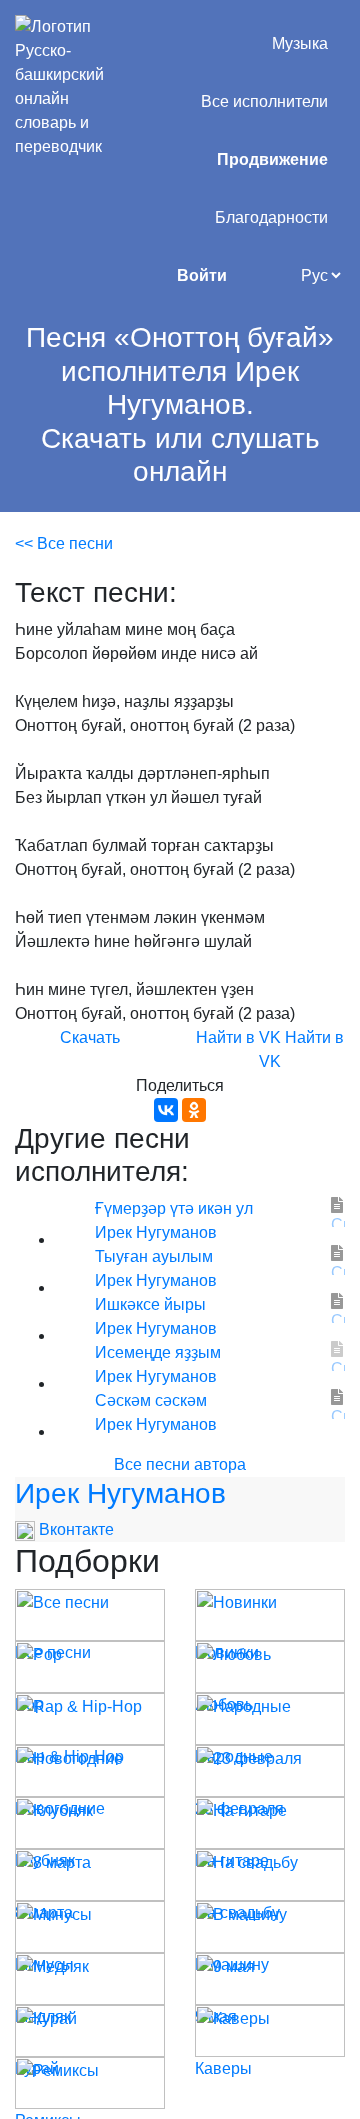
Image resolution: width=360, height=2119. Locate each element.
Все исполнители (264, 101)
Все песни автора (180, 1464)
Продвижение (272, 159)
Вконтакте (74, 1529)
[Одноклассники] (194, 1110)
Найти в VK (238, 1037)
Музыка (300, 43)
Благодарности (271, 217)
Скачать (90, 1037)
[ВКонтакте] (166, 1110)
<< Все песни (64, 543)
